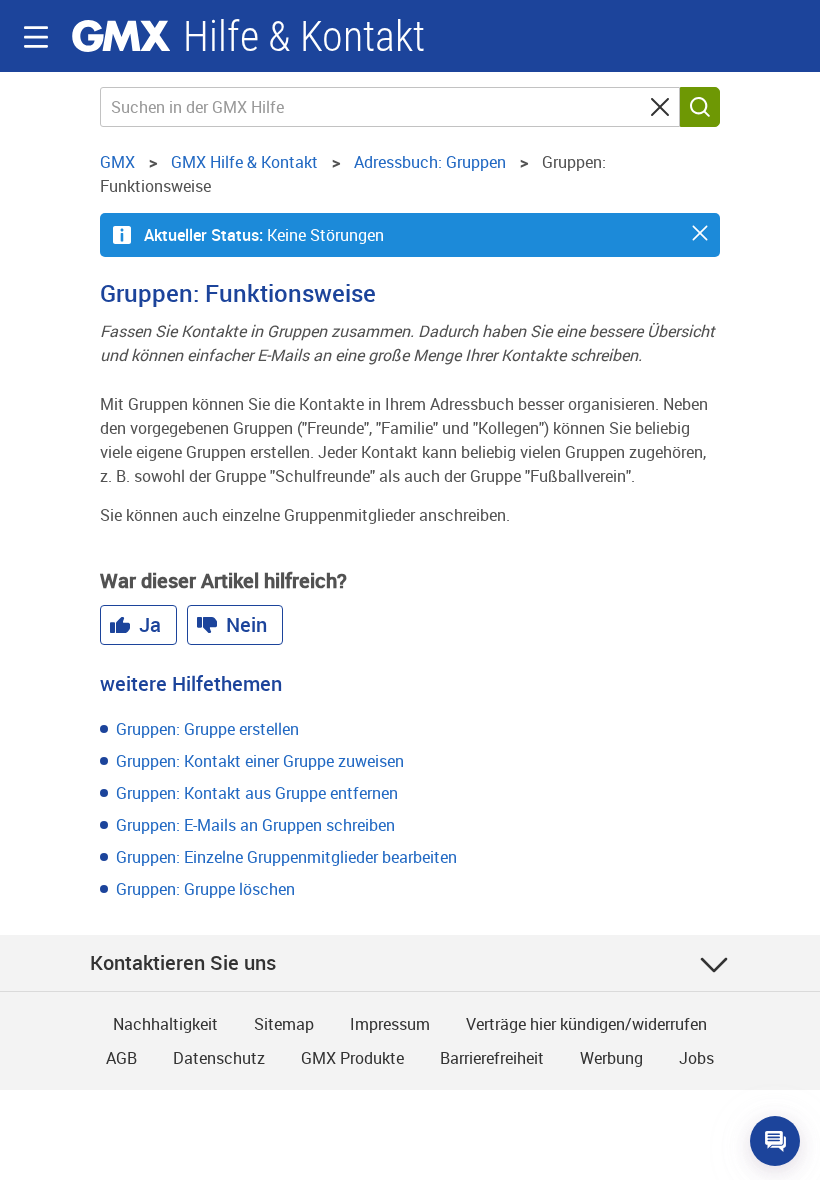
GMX (121, 36)
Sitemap (284, 1024)
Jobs (696, 1058)
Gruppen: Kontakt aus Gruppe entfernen (257, 793)
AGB (121, 1058)
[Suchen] (700, 107)
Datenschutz (219, 1058)
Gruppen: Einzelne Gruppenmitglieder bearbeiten (286, 857)
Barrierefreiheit (492, 1058)
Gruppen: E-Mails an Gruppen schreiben (255, 825)
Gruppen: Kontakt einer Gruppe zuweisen (260, 761)
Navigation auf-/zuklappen (36, 37)
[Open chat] (775, 1141)
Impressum (390, 1024)
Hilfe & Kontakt (304, 36)
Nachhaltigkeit (165, 1024)
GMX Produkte (352, 1058)
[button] (700, 233)
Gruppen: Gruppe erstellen (207, 729)
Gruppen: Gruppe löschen (205, 889)
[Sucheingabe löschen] (660, 107)
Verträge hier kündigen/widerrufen (586, 1024)
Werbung (611, 1058)
